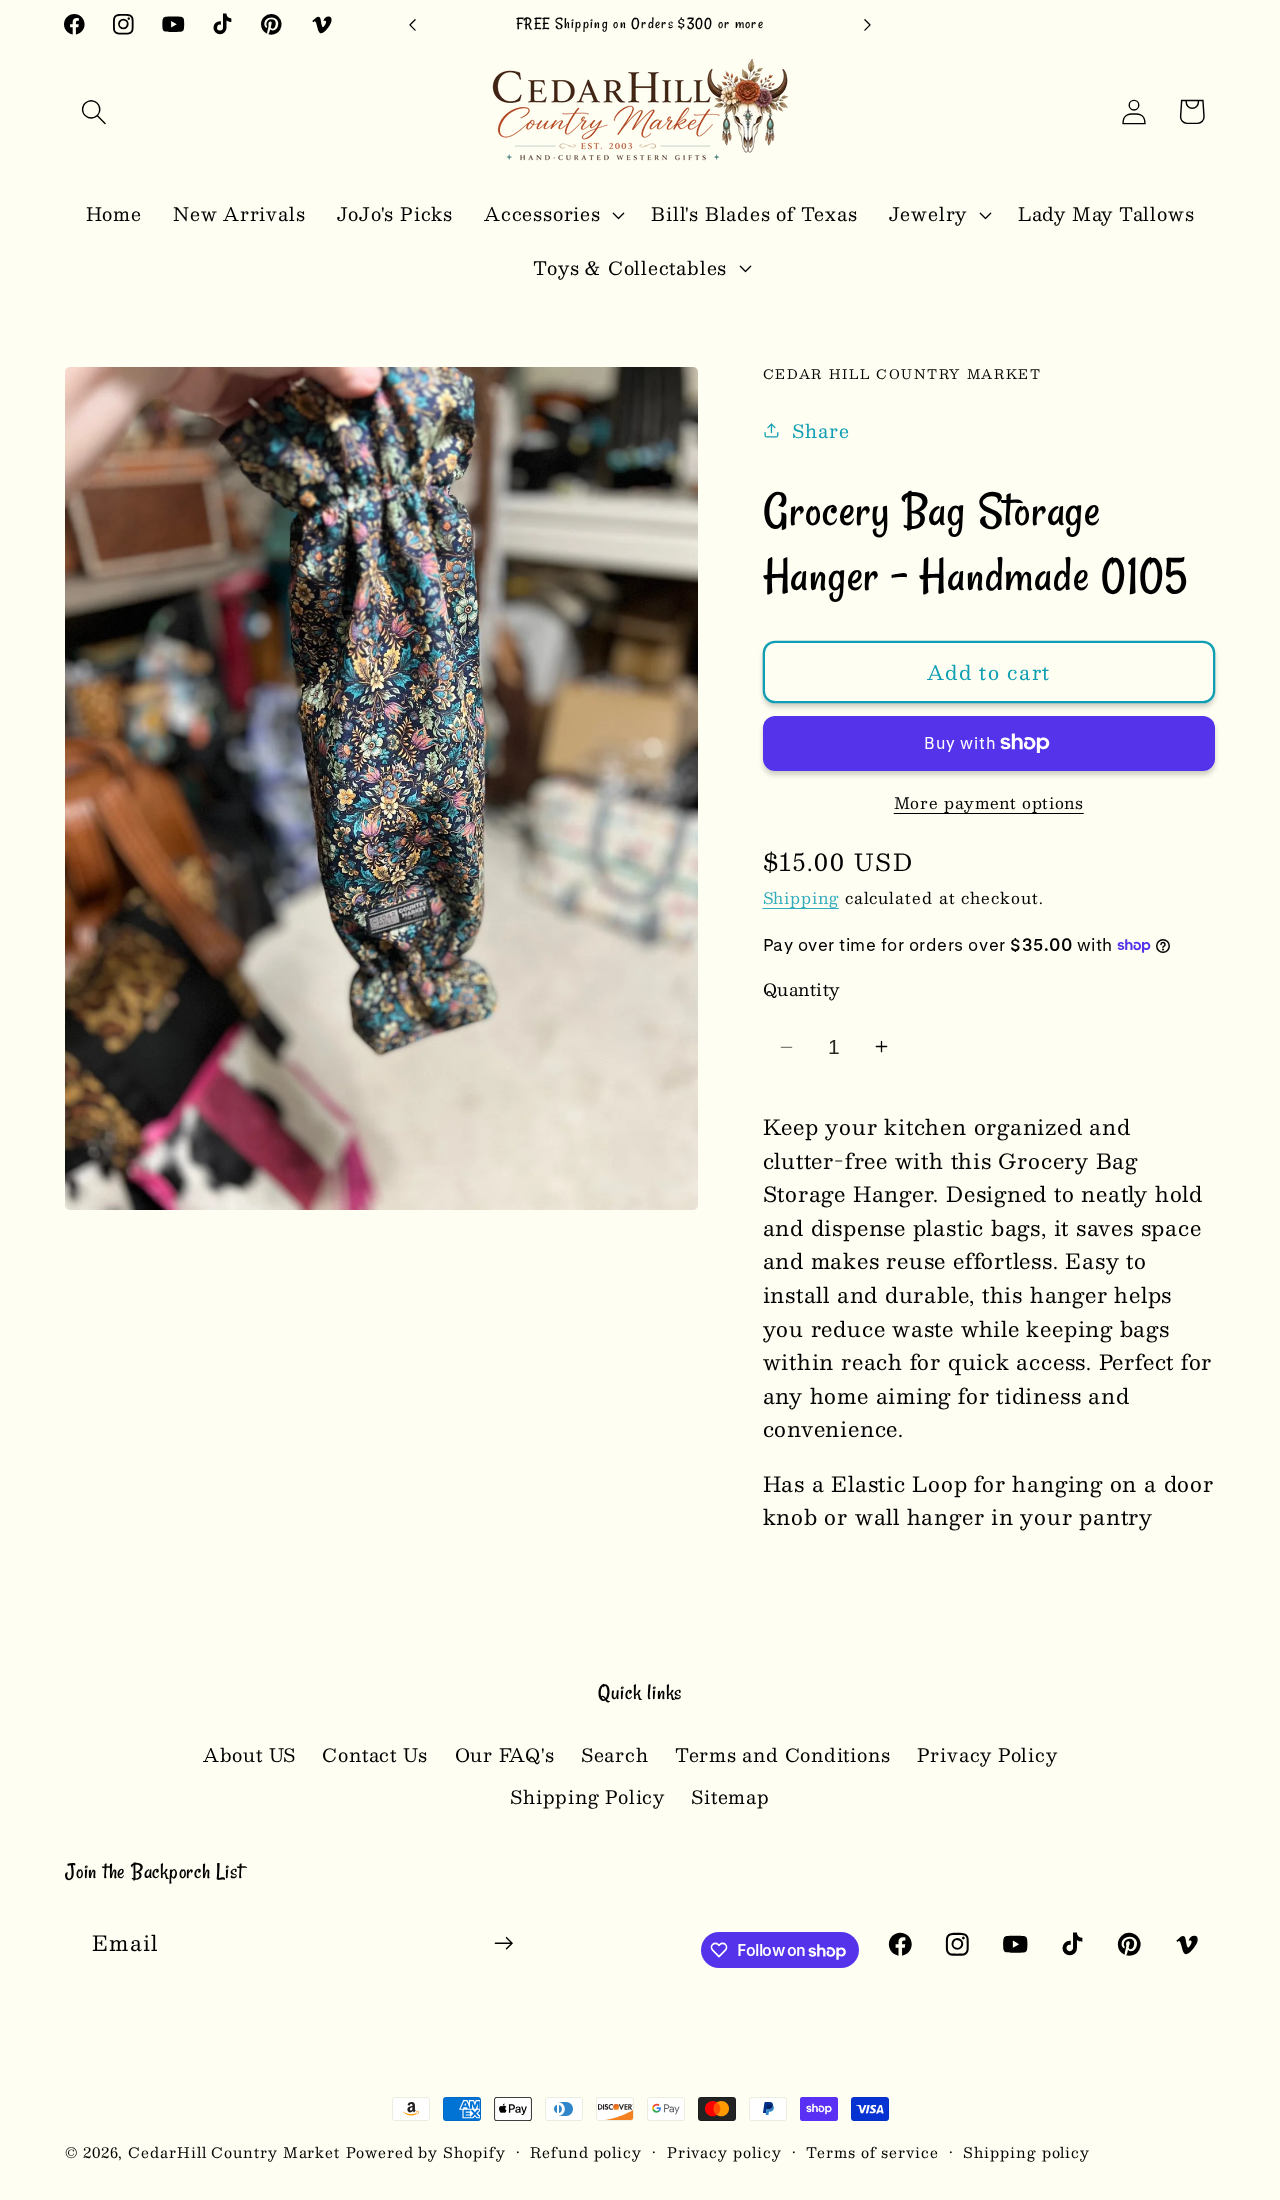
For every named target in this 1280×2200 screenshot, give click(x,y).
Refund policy (586, 2152)
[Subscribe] (503, 1943)
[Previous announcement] (413, 24)
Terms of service (872, 2152)
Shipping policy (1026, 2152)
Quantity (801, 989)
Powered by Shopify (425, 2152)
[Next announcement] (868, 24)
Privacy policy (724, 2152)
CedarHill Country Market (234, 2152)
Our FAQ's (505, 1754)
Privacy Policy (987, 1754)
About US (249, 1755)
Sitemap (730, 1796)
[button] (93, 111)
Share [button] (820, 429)
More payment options (989, 803)
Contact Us (375, 1754)
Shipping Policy (587, 1796)
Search (615, 1754)
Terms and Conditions (783, 1754)
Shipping (801, 897)
